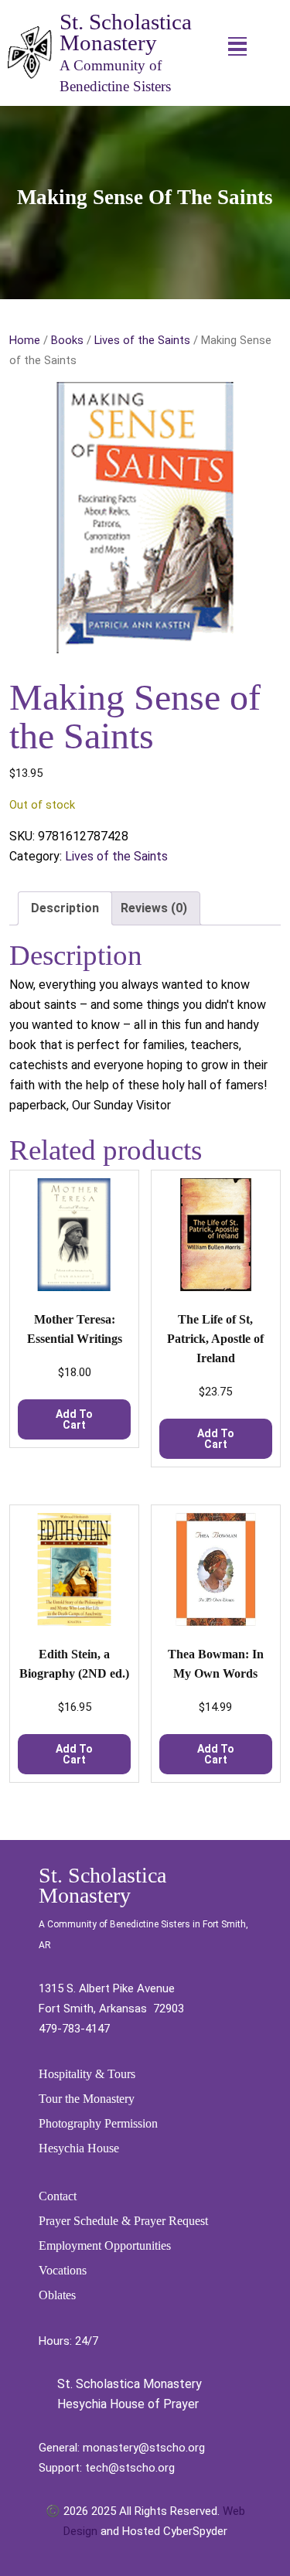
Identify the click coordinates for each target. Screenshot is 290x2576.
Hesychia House (79, 2148)
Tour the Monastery (87, 2099)
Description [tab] (65, 908)
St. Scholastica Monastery (126, 32)
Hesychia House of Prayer (126, 2404)
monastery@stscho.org (144, 2448)
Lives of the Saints (142, 340)
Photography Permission (98, 2123)
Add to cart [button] (74, 1419)
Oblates (57, 2295)
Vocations (63, 2270)
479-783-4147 (74, 2029)
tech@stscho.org (130, 2468)
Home (25, 340)
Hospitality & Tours (87, 2074)
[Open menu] (237, 46)
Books (67, 340)
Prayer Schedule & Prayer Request (123, 2221)
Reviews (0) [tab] (154, 908)
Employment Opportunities (105, 2245)
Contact (58, 2196)
